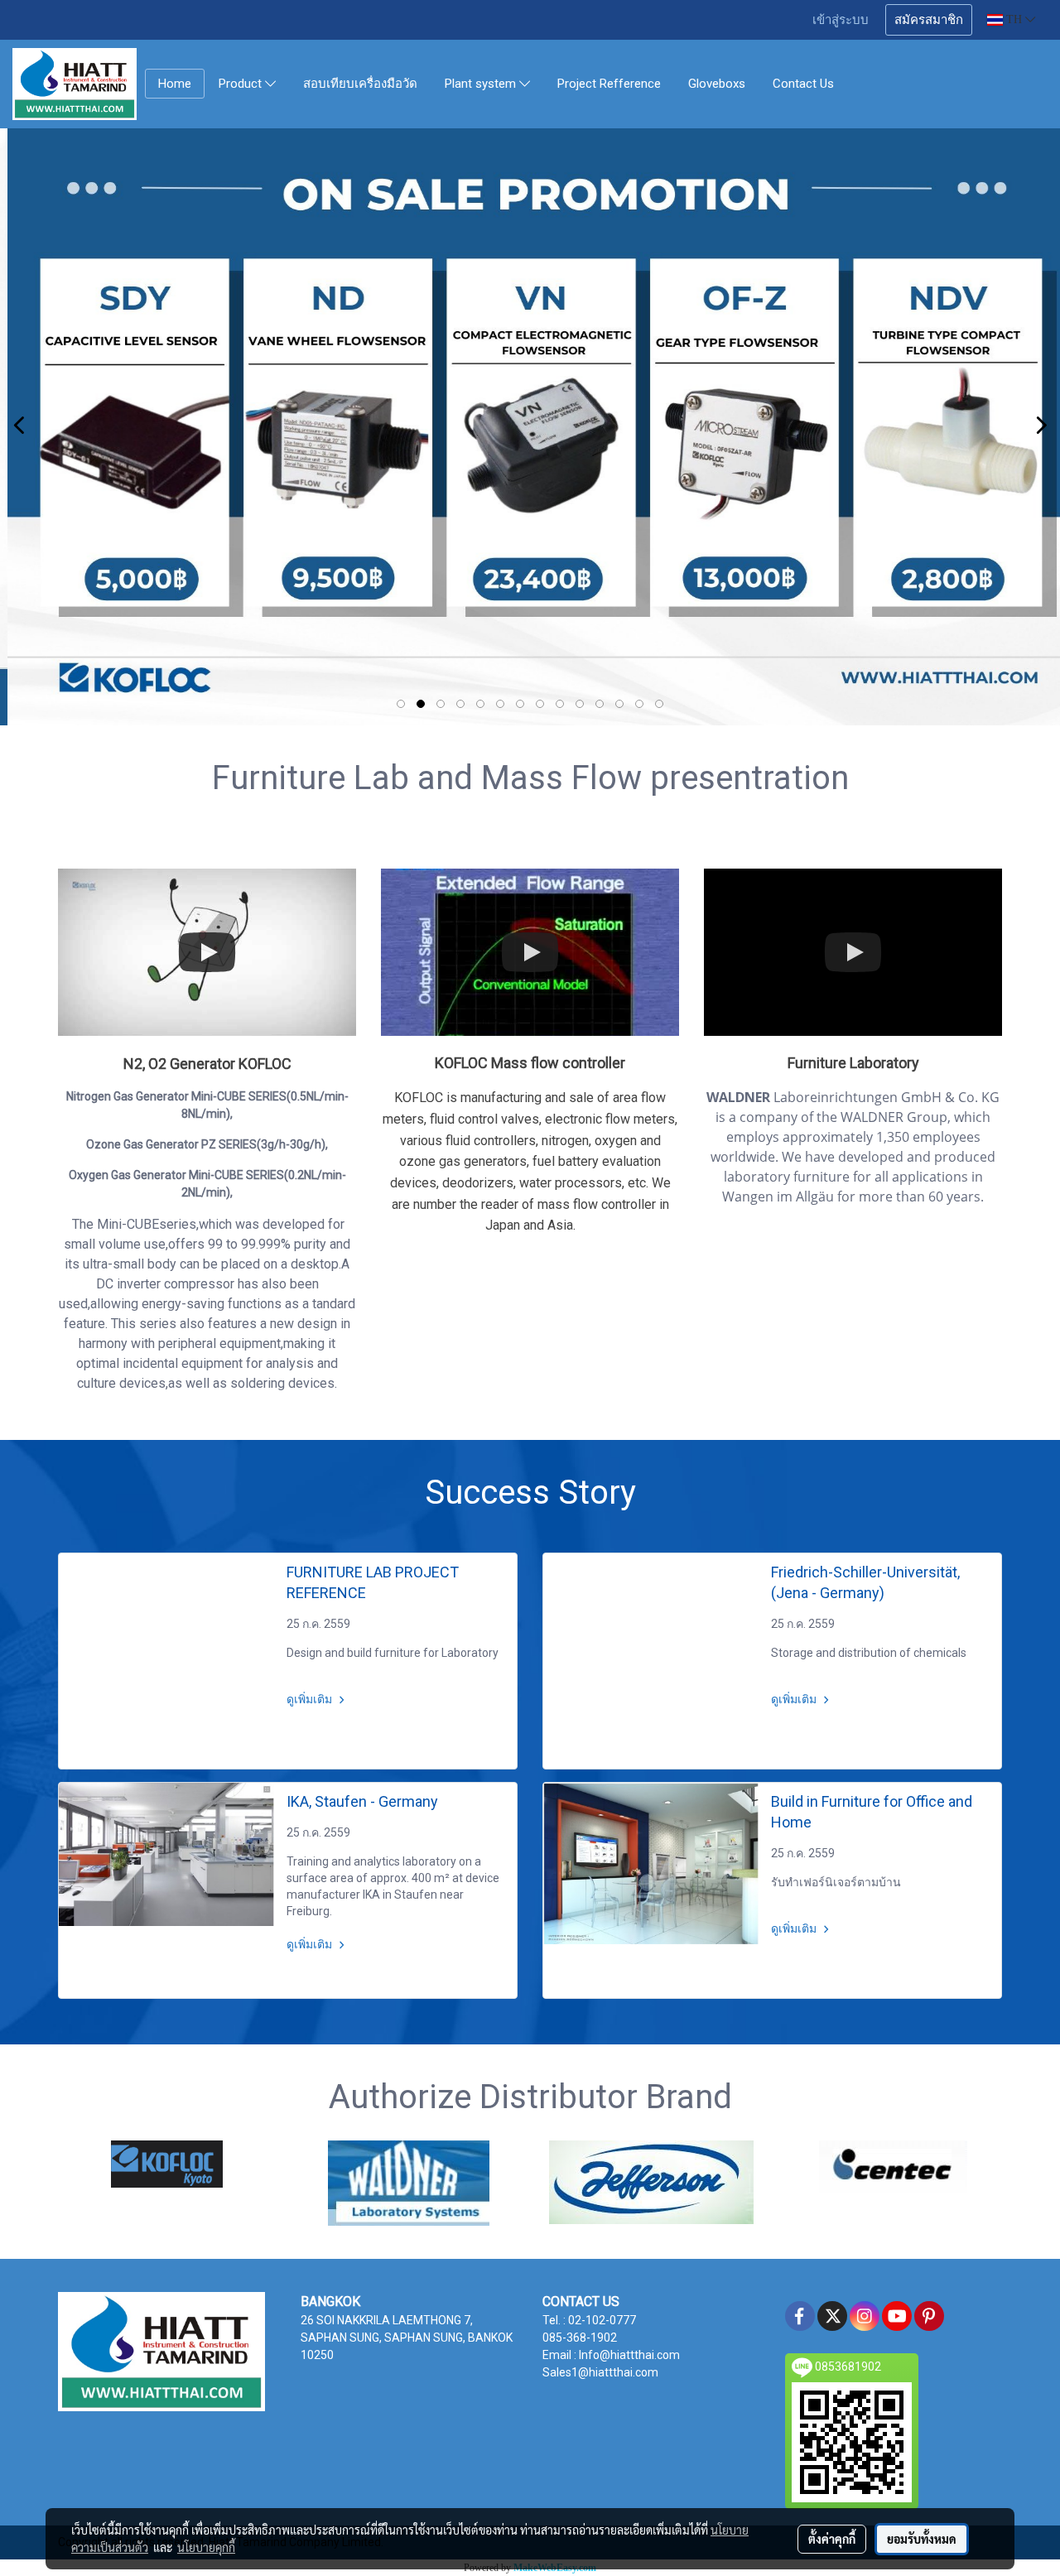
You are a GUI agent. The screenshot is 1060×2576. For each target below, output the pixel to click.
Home (175, 84)
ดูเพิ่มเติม (311, 1699)
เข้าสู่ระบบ (841, 20)
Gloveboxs (717, 84)
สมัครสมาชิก (929, 20)
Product (242, 84)
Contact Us (803, 84)
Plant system (482, 84)
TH (1014, 19)
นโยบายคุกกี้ (206, 2547)
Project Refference (609, 84)
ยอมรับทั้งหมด (922, 2539)
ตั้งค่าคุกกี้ (832, 2539)
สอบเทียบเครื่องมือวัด (360, 84)
